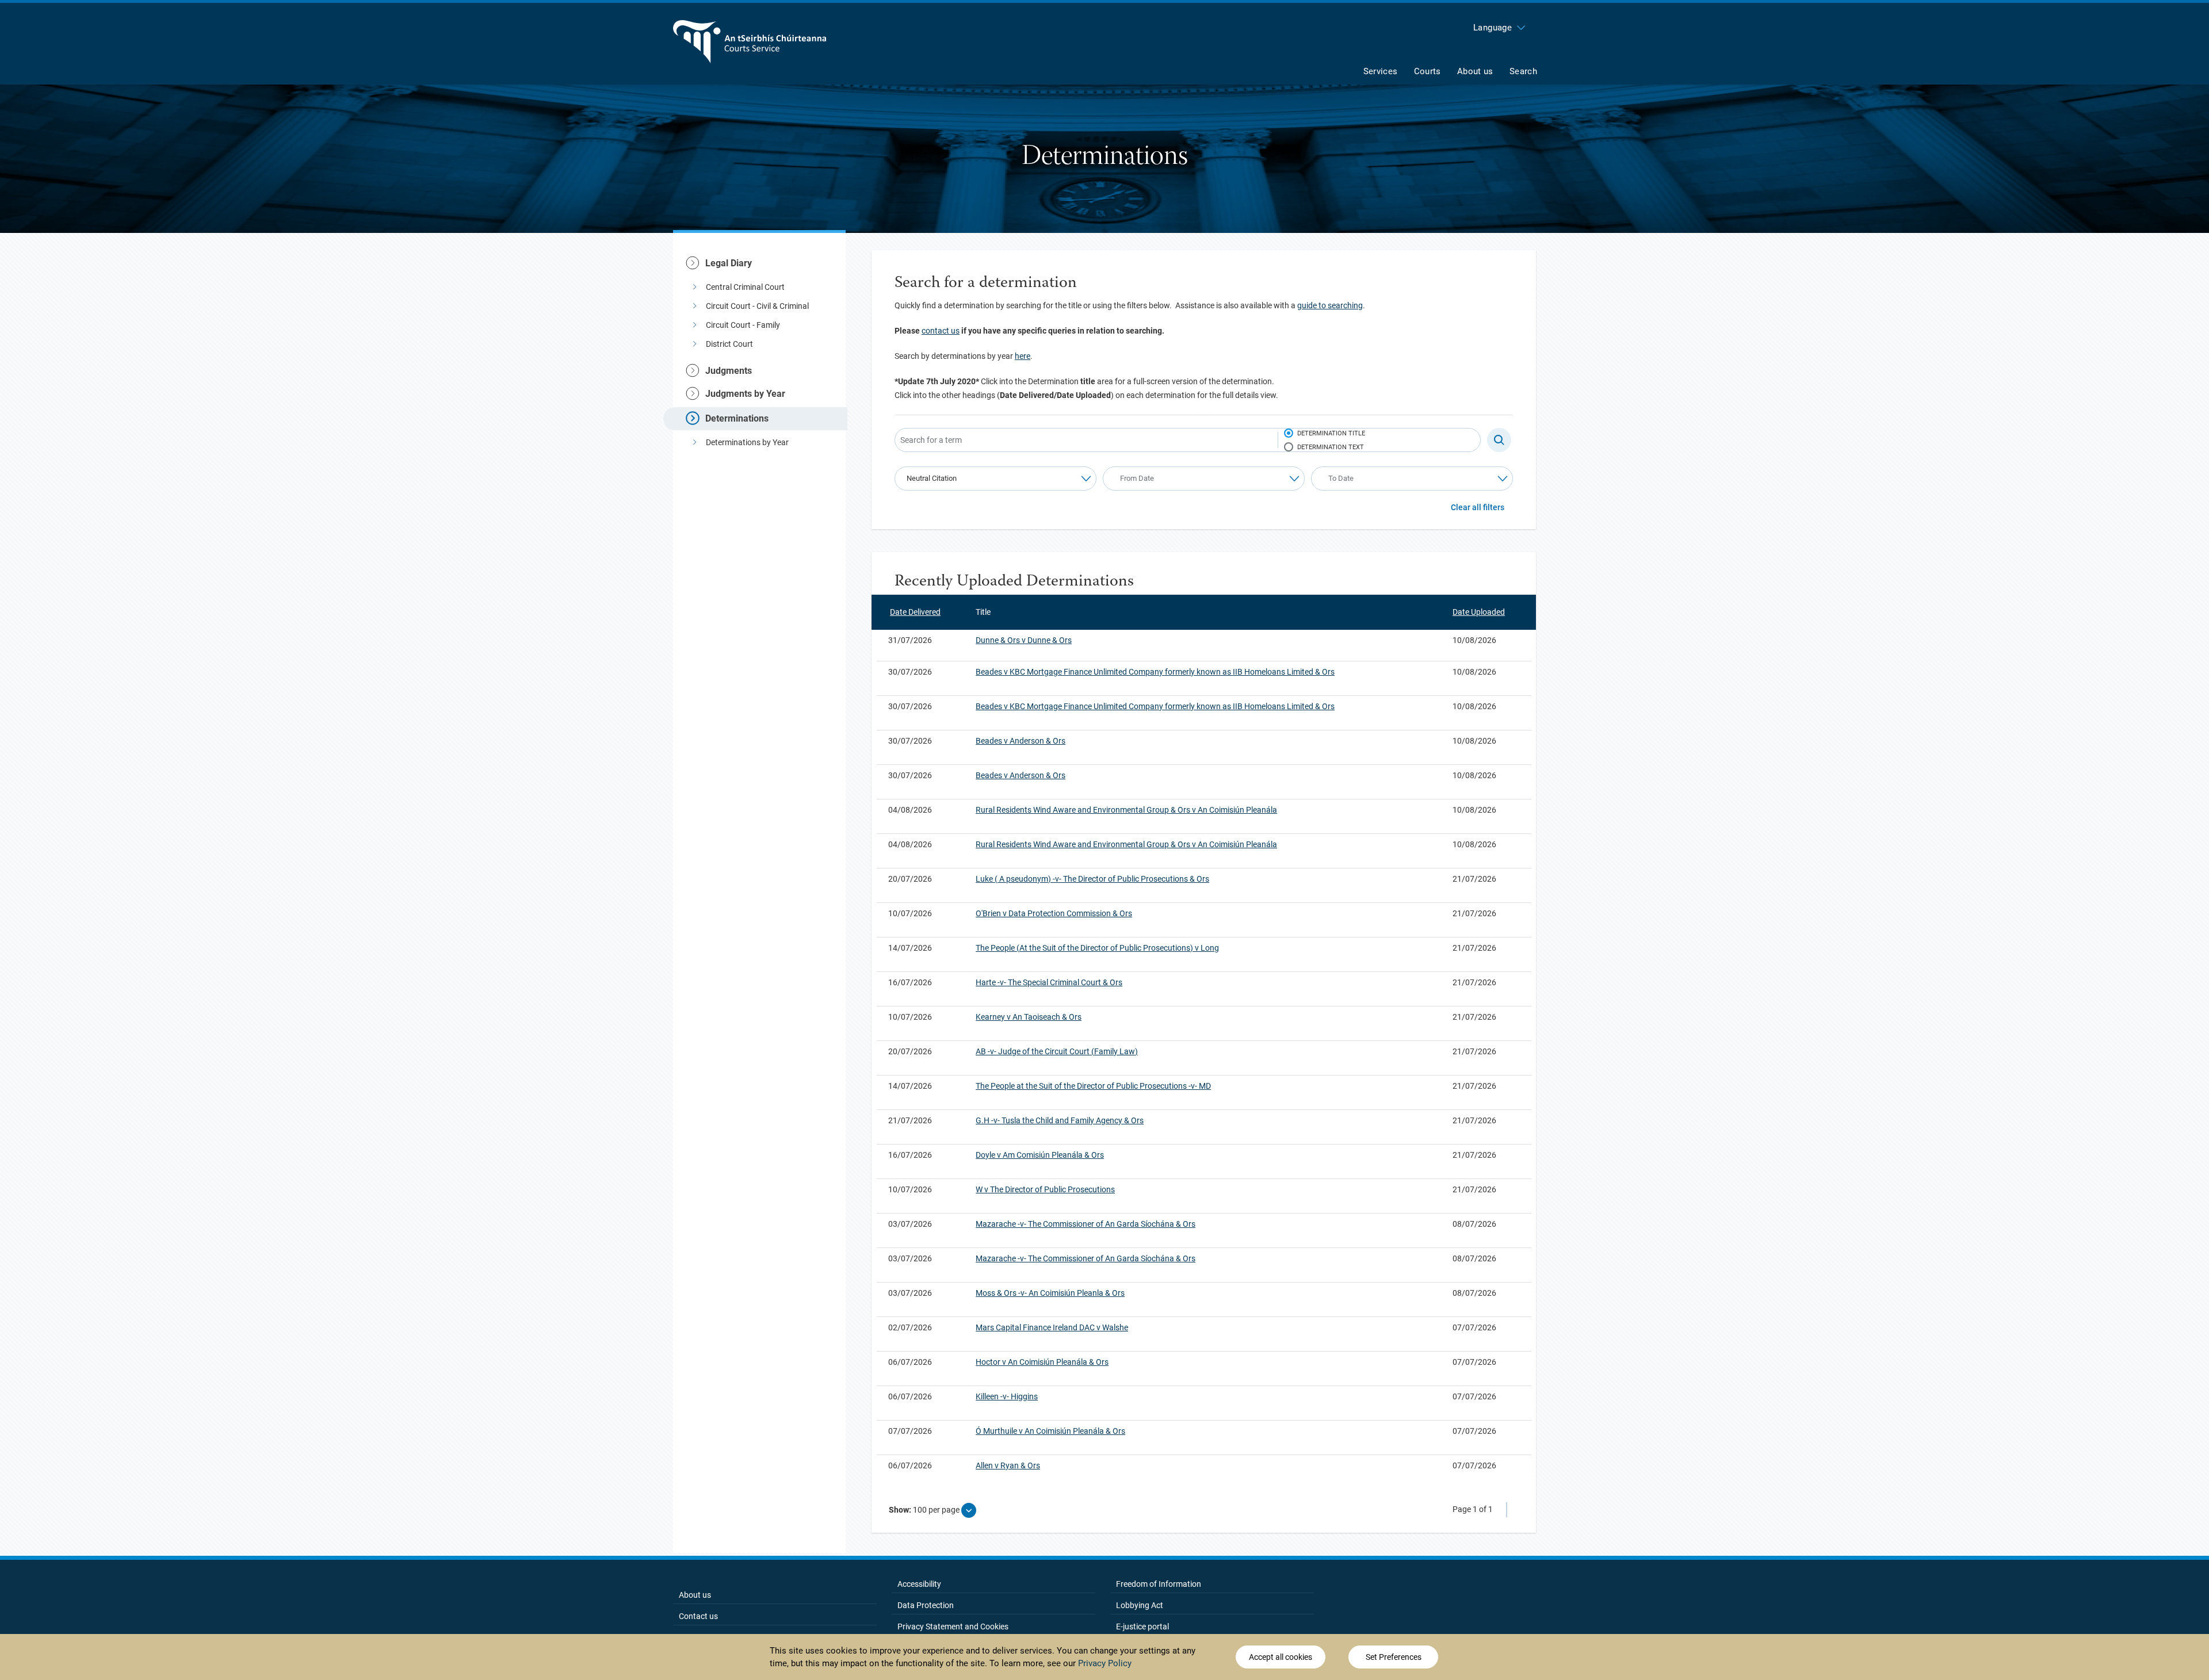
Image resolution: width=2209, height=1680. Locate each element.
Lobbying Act (1140, 1605)
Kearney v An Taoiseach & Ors (1029, 1017)
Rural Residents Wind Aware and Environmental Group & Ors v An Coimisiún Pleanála (1126, 810)
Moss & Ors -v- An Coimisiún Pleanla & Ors (1050, 1293)
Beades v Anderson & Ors (1021, 741)
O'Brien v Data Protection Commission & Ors (1054, 913)
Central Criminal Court (745, 287)
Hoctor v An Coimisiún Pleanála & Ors (1042, 1362)
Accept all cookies (1281, 1657)
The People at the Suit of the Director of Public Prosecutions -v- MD (1093, 1086)
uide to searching (1332, 305)
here (1023, 356)
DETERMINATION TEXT (1331, 447)
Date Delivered (915, 612)
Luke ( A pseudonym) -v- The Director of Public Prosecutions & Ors (1092, 879)
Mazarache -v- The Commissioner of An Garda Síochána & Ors (1086, 1224)
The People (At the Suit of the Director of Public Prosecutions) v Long (1097, 948)
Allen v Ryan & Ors (1008, 1465)
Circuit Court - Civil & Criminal (757, 306)
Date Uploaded (1479, 612)
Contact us (698, 1616)
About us (695, 1595)
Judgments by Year (745, 394)
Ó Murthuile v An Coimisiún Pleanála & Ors (1050, 1431)
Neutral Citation (932, 478)
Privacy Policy (1105, 1663)
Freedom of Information (1159, 1584)
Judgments (729, 371)
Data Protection (926, 1605)
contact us (941, 331)
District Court (729, 344)
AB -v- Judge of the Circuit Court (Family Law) (1057, 1051)
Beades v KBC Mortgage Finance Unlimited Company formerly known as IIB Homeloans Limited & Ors (1155, 672)
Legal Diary (729, 263)
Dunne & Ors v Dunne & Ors (1024, 640)
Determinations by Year (747, 442)
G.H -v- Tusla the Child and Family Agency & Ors (1060, 1120)
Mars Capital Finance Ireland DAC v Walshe (1052, 1327)
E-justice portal (1142, 1627)
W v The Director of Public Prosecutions (1045, 1189)
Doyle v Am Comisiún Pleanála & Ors (1040, 1155)
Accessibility (919, 1584)
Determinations (737, 418)
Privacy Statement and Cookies (953, 1627)
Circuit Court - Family (743, 325)
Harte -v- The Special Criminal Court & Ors (1049, 982)
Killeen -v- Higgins (1007, 1396)
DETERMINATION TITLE (1331, 433)
